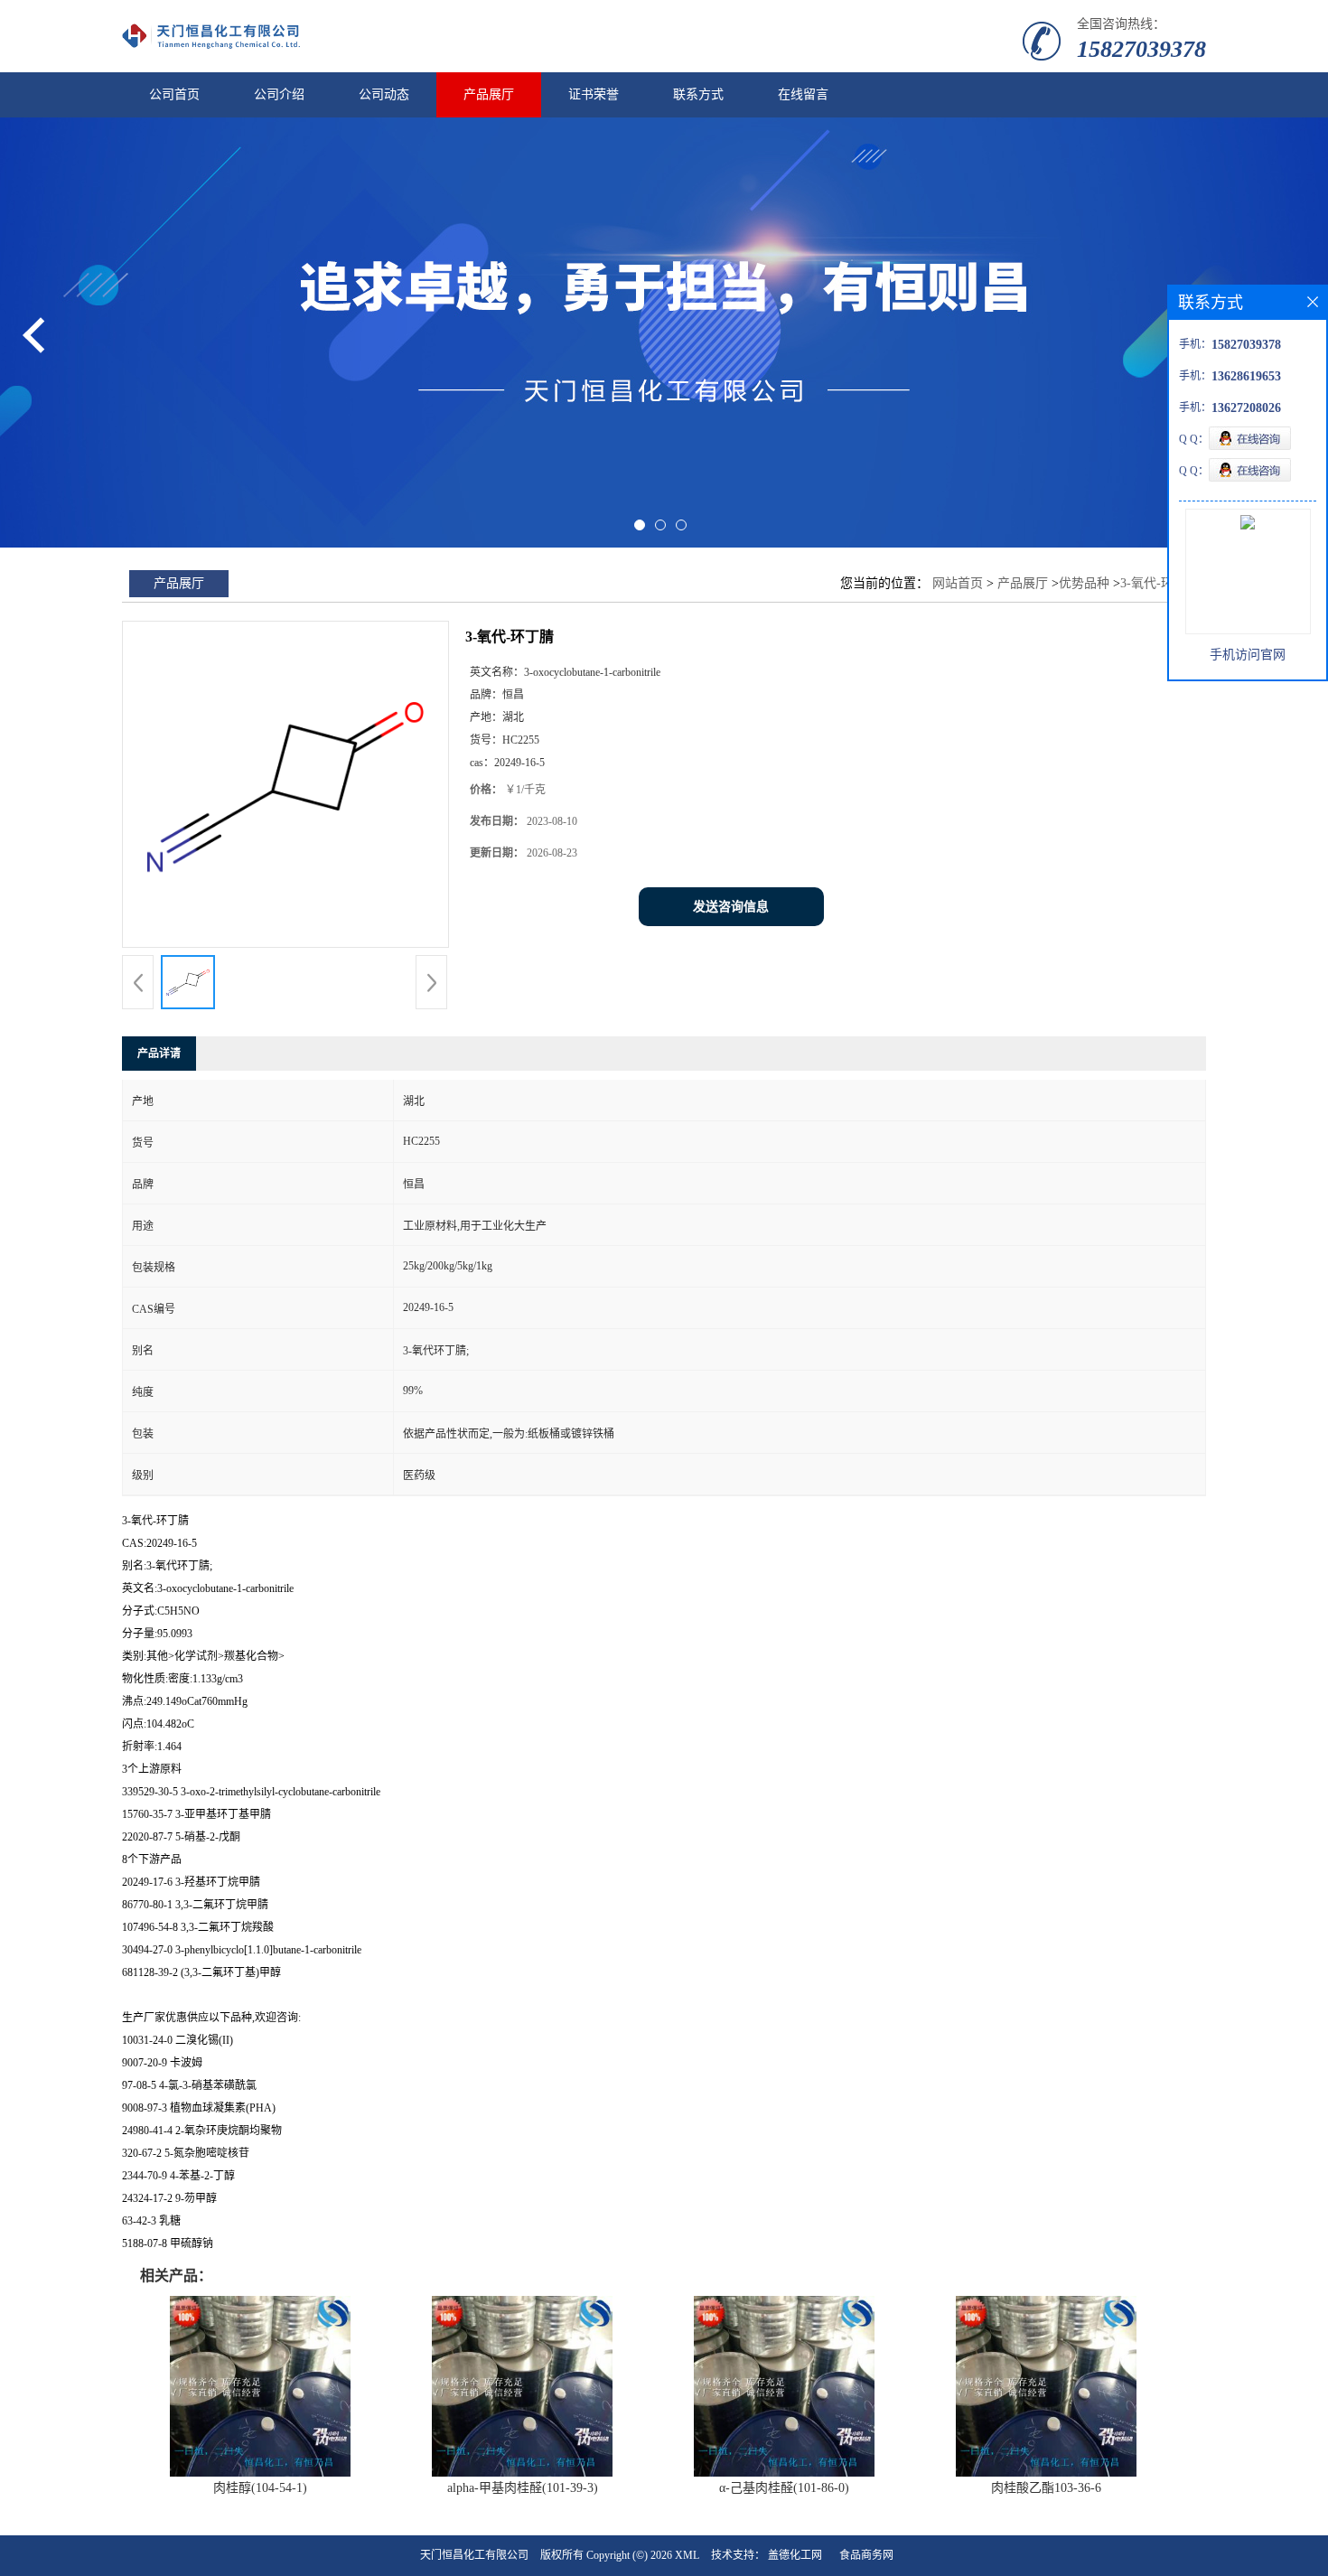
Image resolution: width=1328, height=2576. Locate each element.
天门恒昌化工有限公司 (474, 2555)
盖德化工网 (795, 2555)
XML (687, 2555)
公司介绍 (279, 94)
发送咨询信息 (731, 907)
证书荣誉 (594, 94)
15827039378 (1141, 49)
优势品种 (1084, 583)
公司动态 (384, 94)
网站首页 (958, 583)
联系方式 (698, 94)
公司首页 (174, 94)
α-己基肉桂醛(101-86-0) (784, 2488)
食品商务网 (866, 2555)
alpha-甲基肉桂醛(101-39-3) (523, 2488)
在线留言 (803, 94)
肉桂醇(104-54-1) (260, 2488)
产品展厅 (489, 94)
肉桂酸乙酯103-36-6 (1046, 2488)
